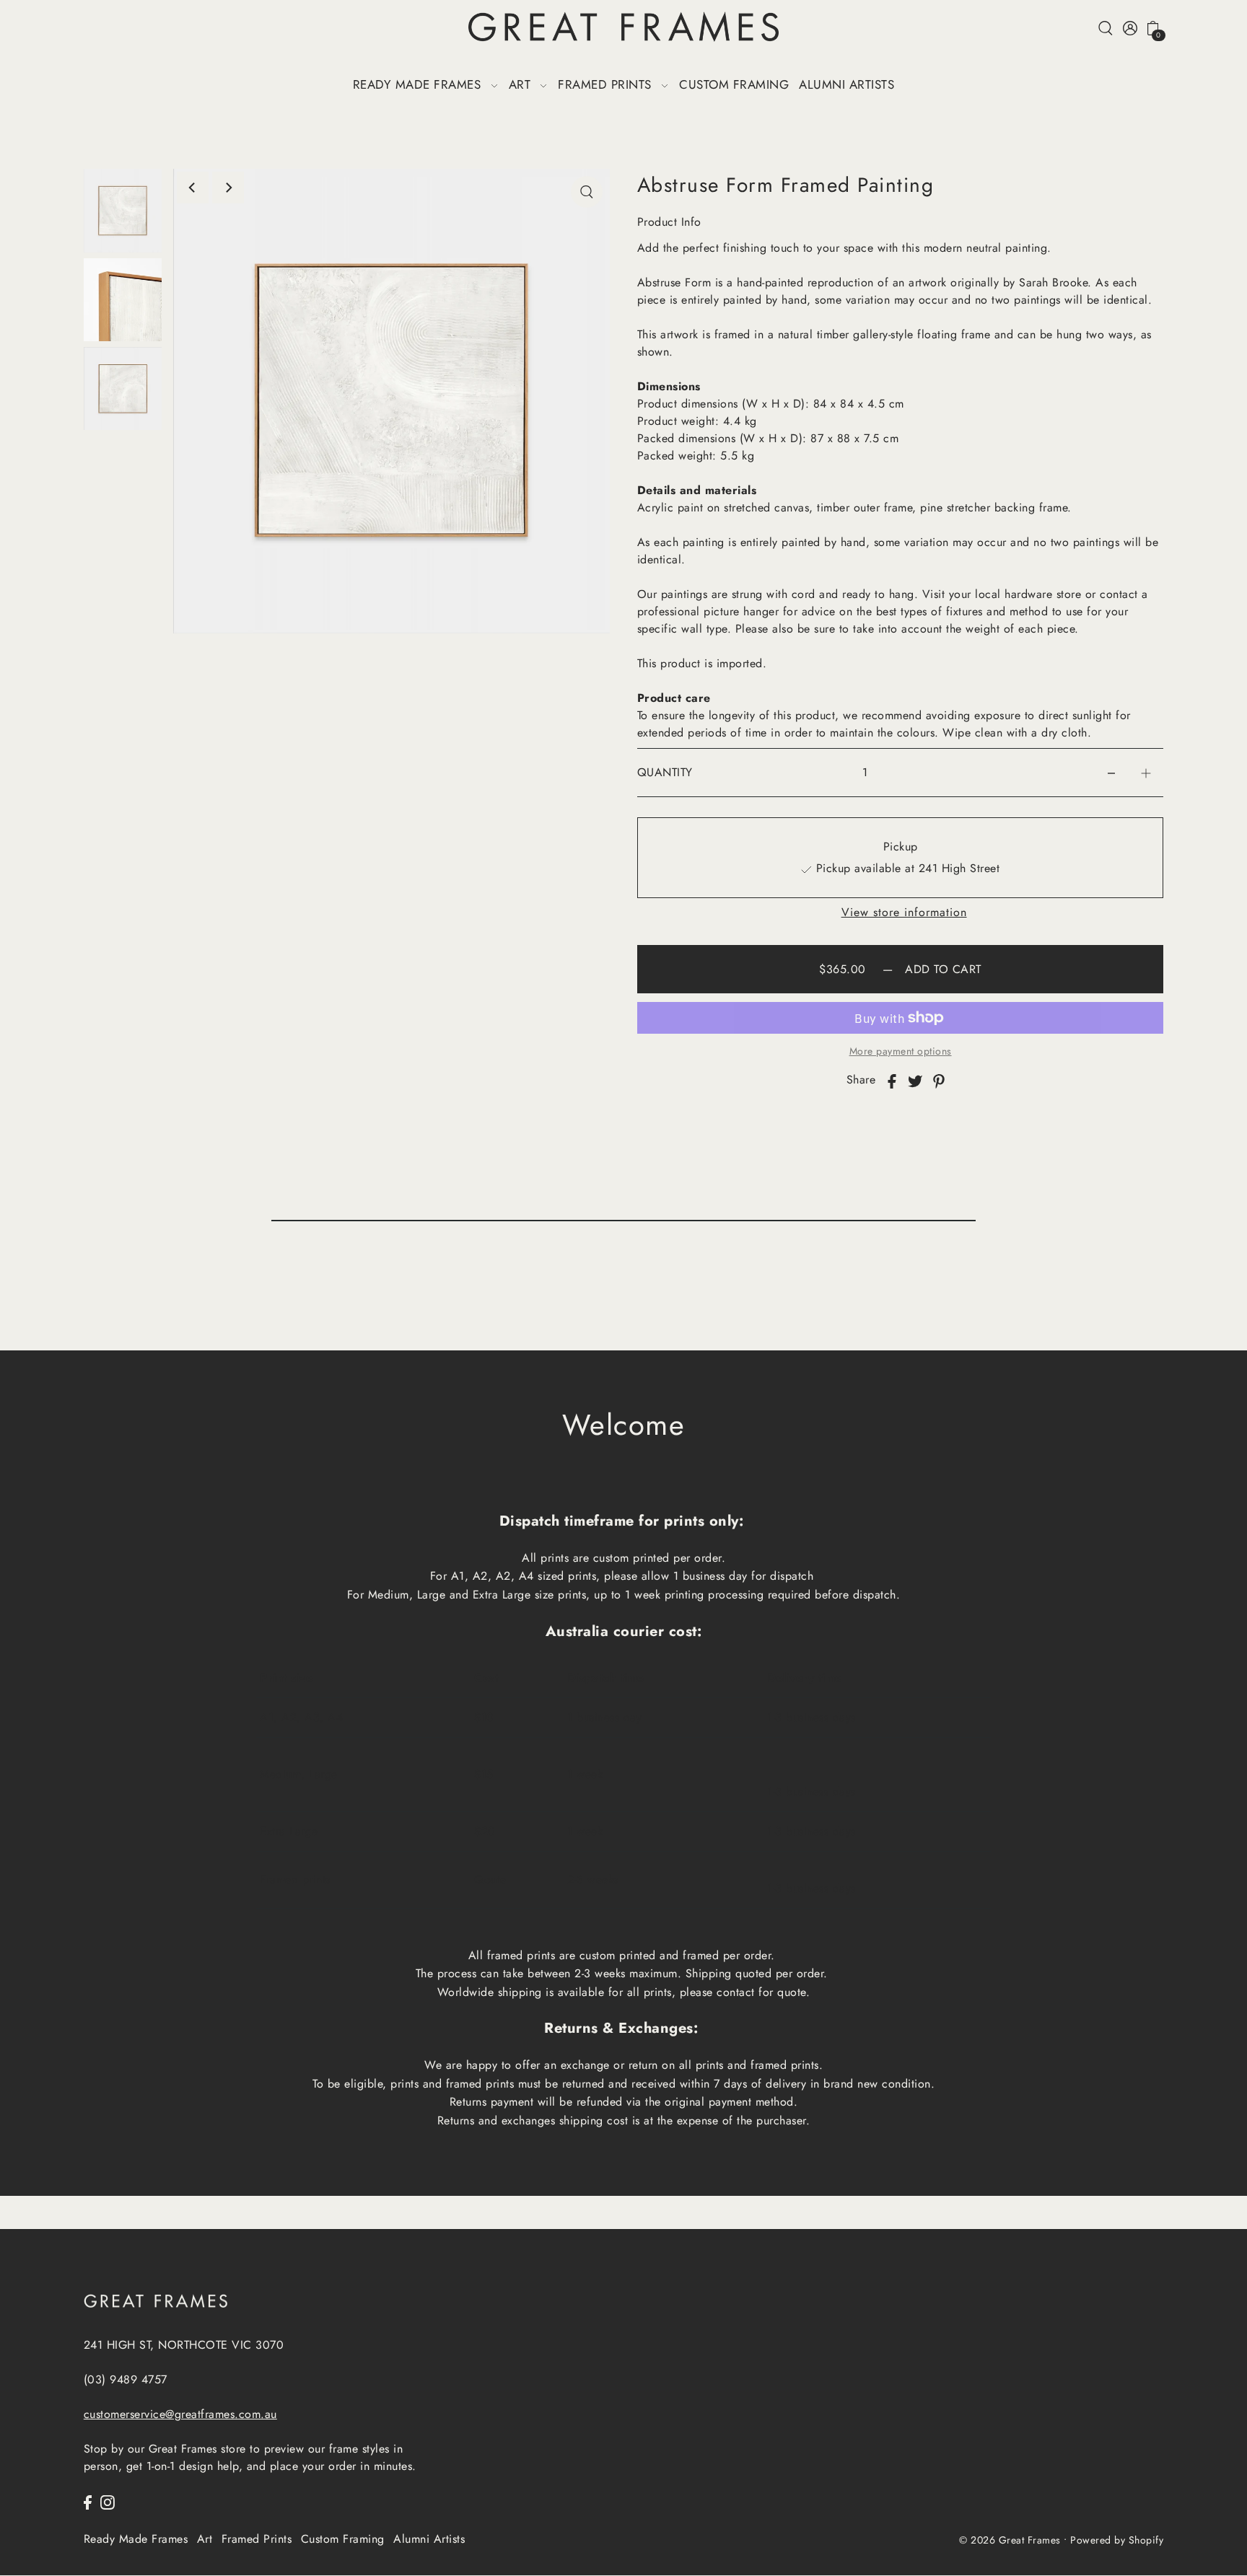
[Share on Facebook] (892, 1080)
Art (205, 2539)
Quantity (665, 772)
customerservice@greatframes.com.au (180, 2414)
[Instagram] (108, 2501)
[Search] (1106, 27)
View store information (904, 913)
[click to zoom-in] (587, 192)
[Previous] (193, 188)
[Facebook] (88, 2501)
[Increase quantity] (1146, 773)
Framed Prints (257, 2539)
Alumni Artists (429, 2539)
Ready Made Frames (136, 2539)
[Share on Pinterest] (939, 1080)
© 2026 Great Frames (1010, 2541)
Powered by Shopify (1117, 2541)
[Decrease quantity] (1111, 773)
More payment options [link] (901, 1051)
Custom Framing (343, 2539)
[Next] (228, 188)
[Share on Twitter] (915, 1080)
